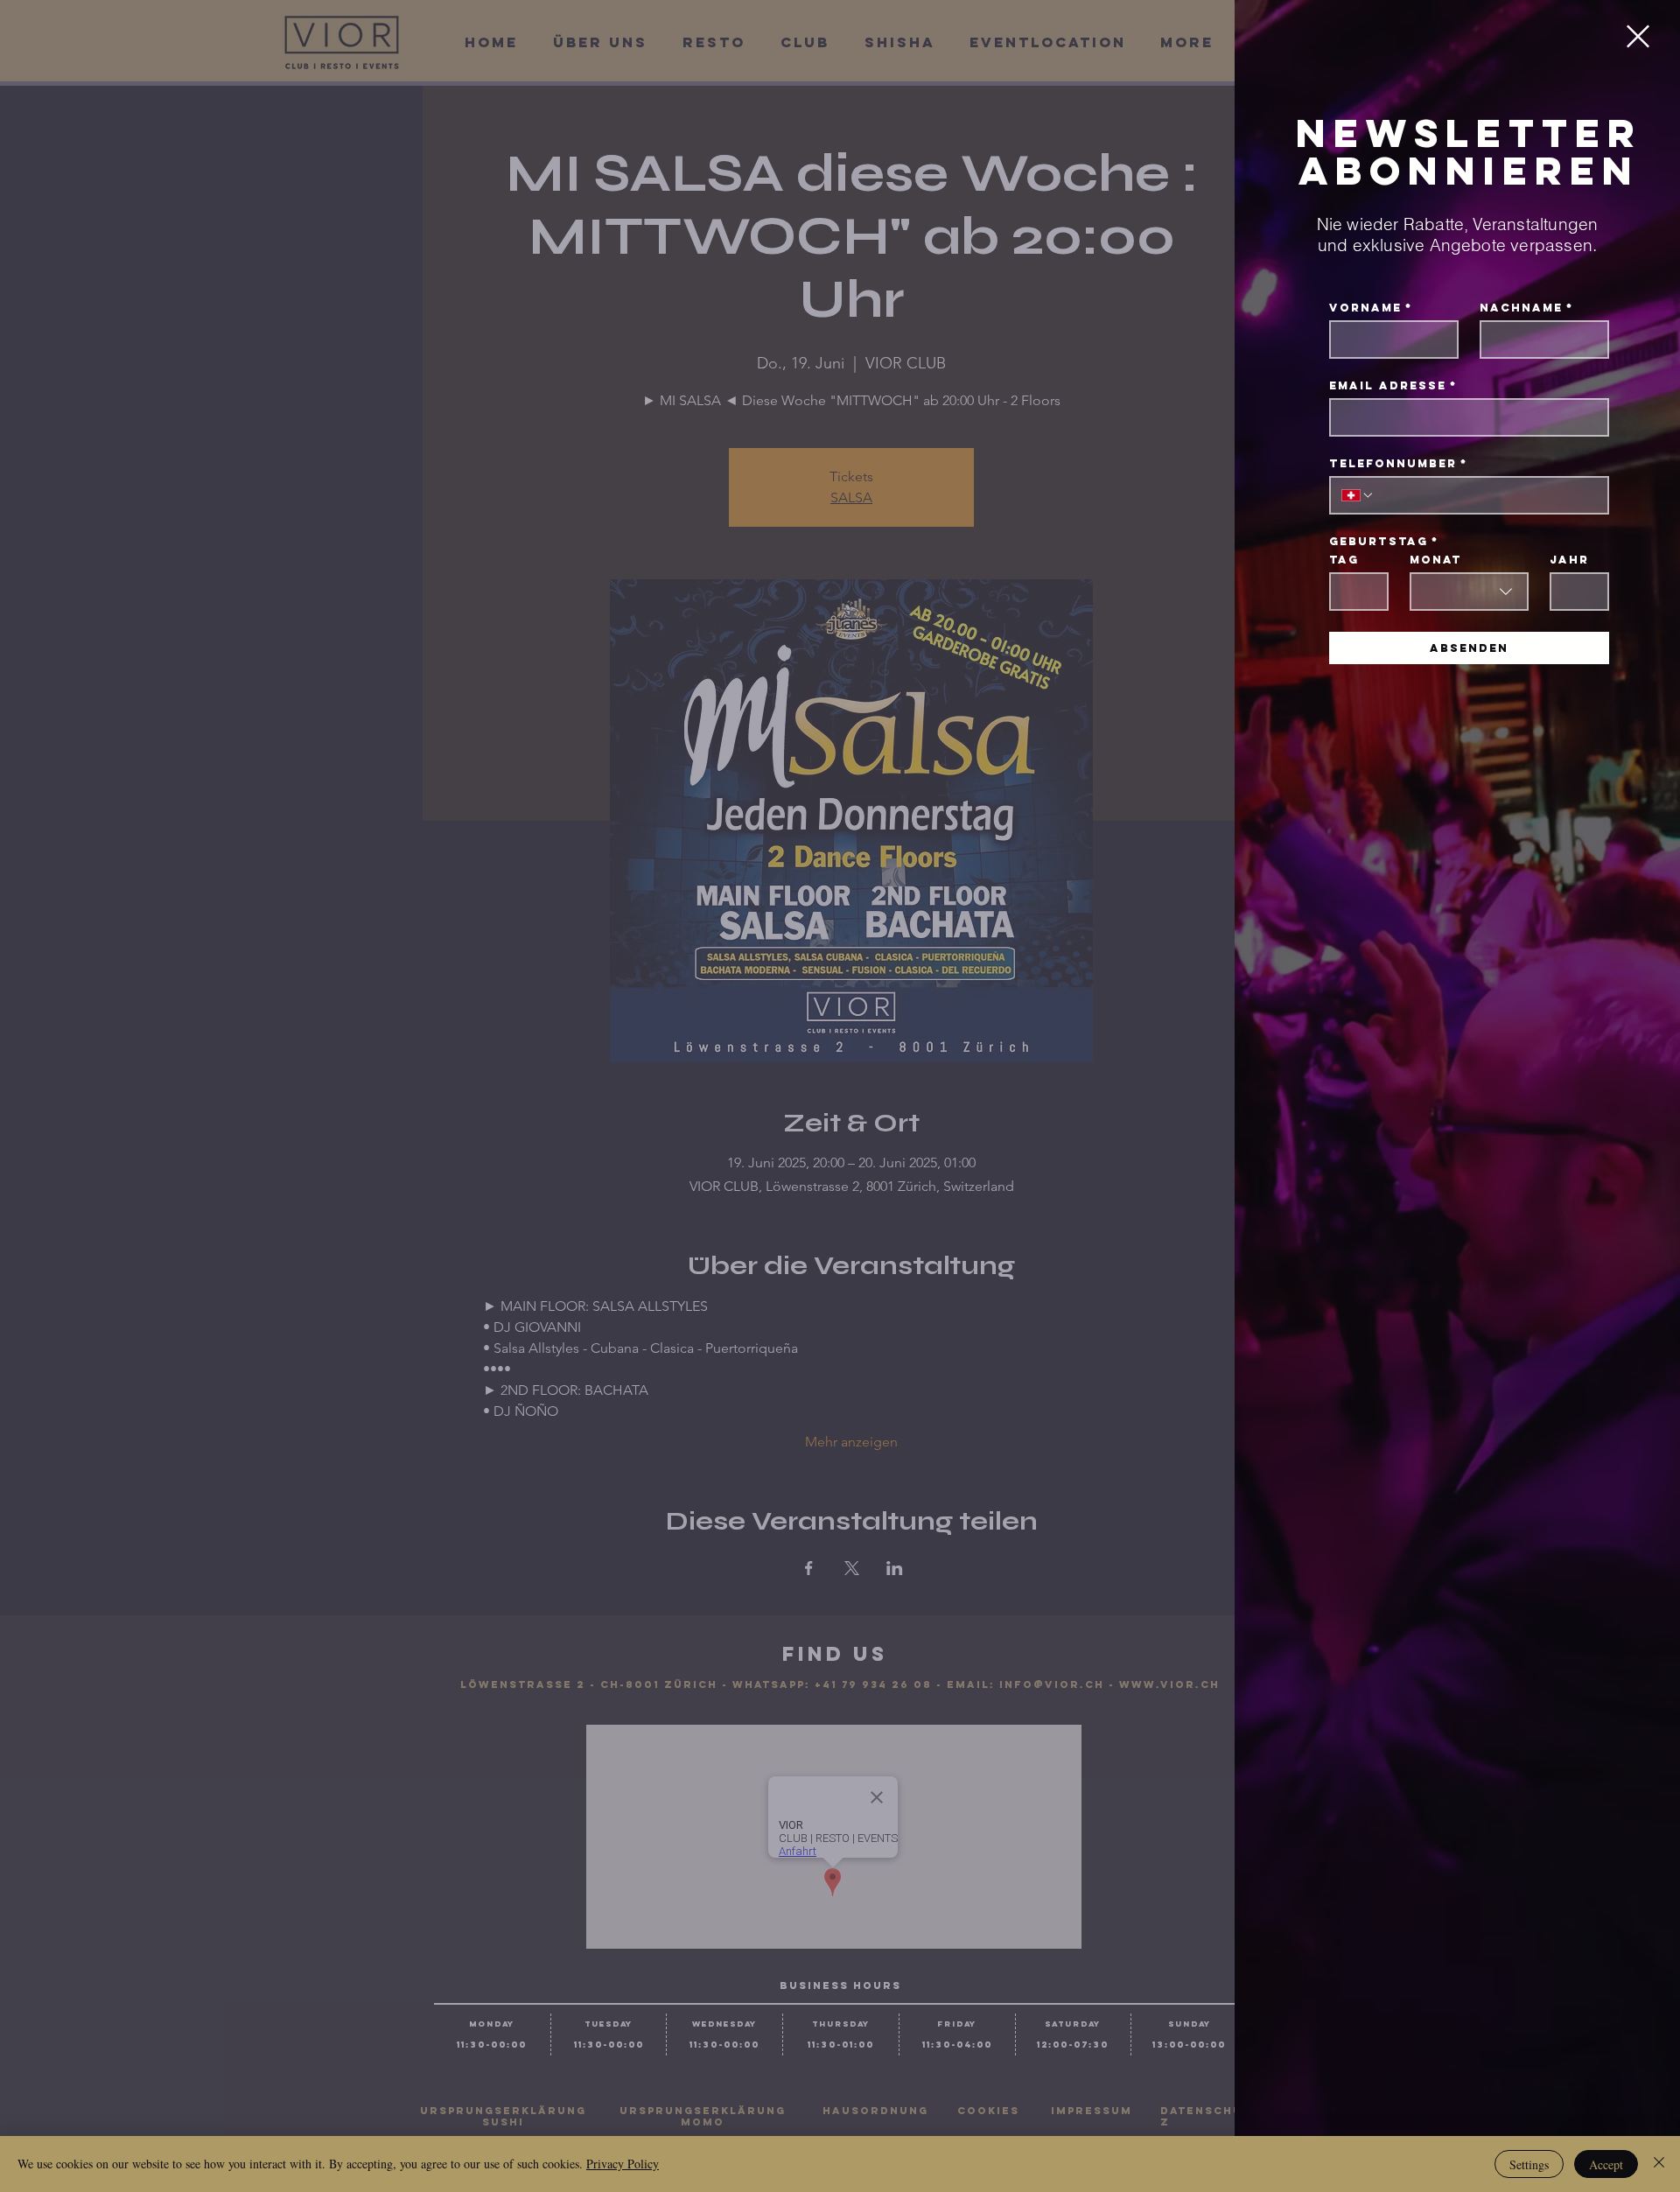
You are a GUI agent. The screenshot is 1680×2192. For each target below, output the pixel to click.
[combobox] (1469, 592)
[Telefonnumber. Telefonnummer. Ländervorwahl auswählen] (1358, 495)
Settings (1529, 2164)
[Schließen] (1659, 2164)
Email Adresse (1393, 385)
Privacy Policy (623, 2164)
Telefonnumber (1398, 463)
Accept (1606, 2164)
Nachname (1526, 308)
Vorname (1371, 308)
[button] (1638, 36)
